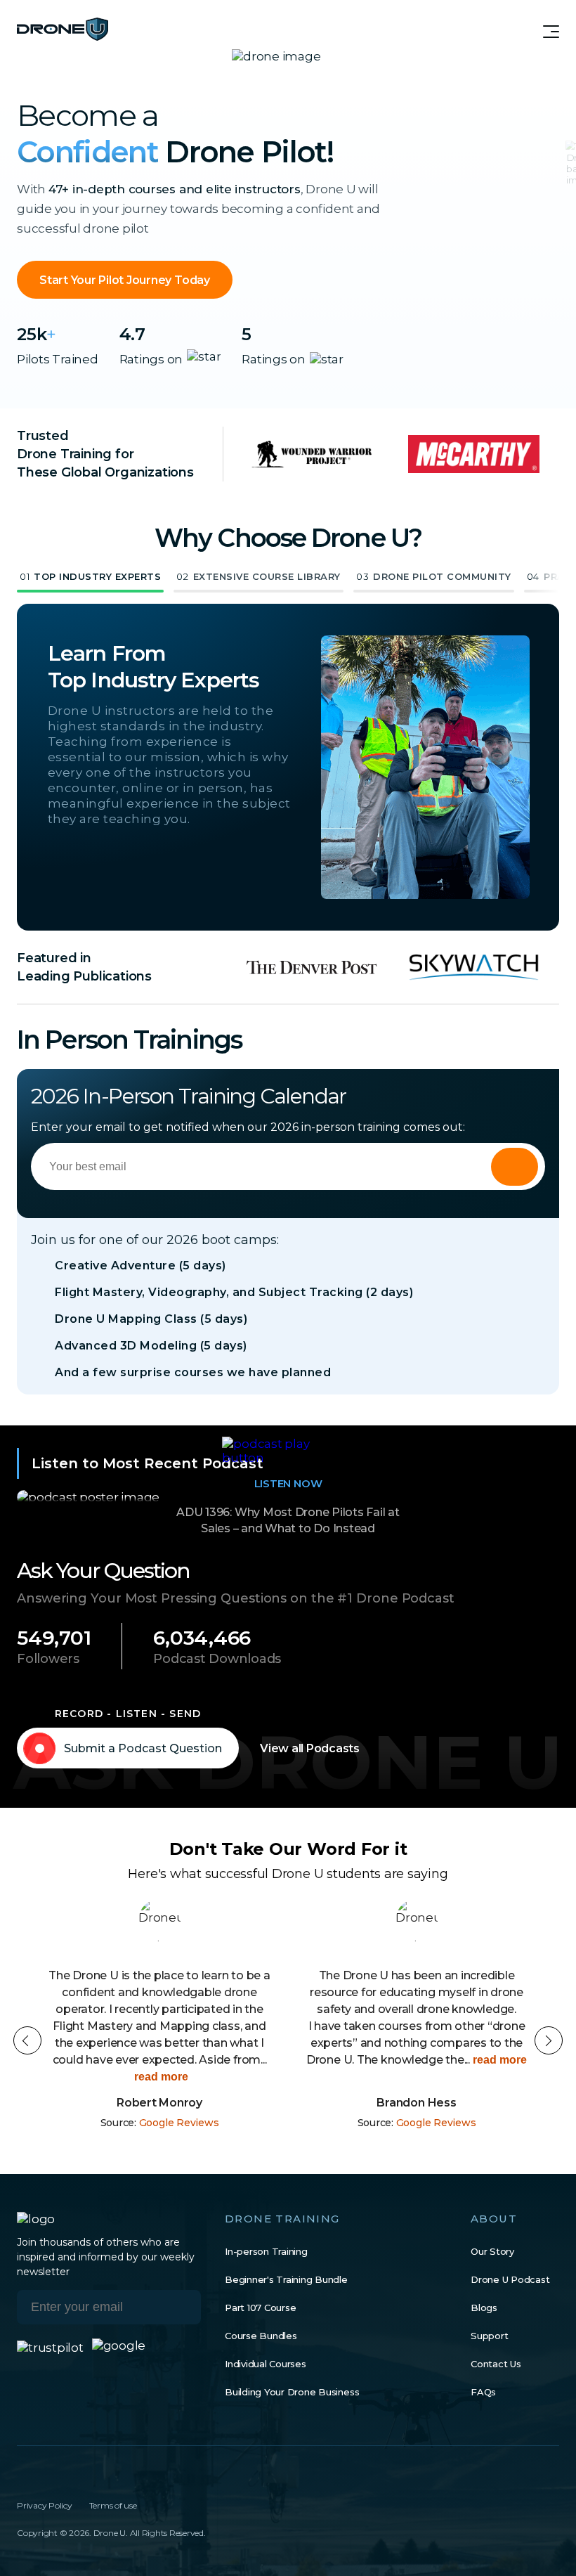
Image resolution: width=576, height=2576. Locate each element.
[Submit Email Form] (515, 1167)
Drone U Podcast (510, 2279)
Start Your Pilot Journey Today (125, 280)
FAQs (483, 2392)
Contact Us (496, 2364)
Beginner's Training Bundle (286, 2279)
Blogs (484, 2308)
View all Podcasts (310, 1748)
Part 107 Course (260, 2308)
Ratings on (151, 359)
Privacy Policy (45, 2505)
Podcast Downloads (217, 1659)
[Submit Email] (180, 2307)
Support (489, 2336)
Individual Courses (266, 2364)
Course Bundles (261, 2336)
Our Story (492, 2251)
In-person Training (266, 2251)
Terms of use (113, 2505)
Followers (48, 1659)
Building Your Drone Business (292, 2392)
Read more (160, 2077)
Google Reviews (179, 2123)
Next (549, 2040)
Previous (27, 2040)
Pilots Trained (58, 359)
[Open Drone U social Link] (22, 2475)
